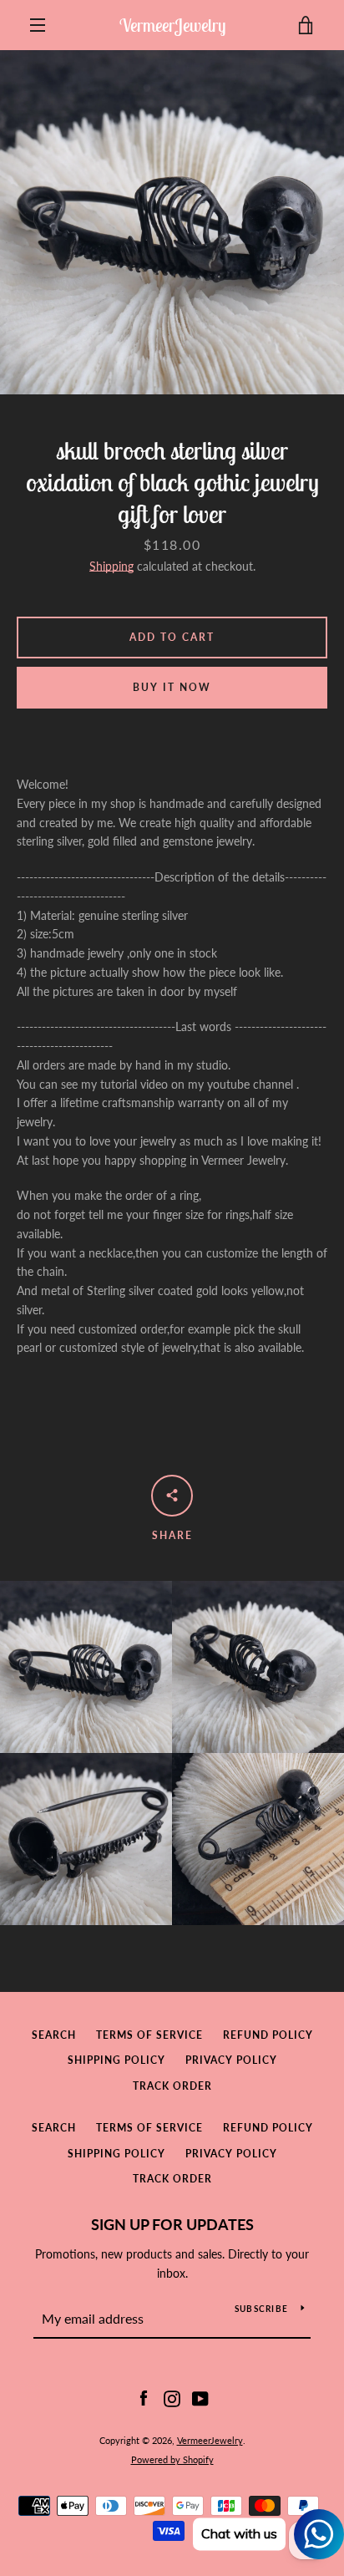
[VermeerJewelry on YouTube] (200, 2398)
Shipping (111, 566)
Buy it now (172, 687)
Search (54, 2035)
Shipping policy (116, 2060)
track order (172, 2086)
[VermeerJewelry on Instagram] (172, 2398)
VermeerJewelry (172, 25)
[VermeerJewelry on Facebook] (144, 2398)
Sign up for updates (172, 2224)
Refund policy (268, 2035)
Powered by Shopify (172, 2459)
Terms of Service (149, 2035)
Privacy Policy (231, 2060)
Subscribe (261, 2309)
